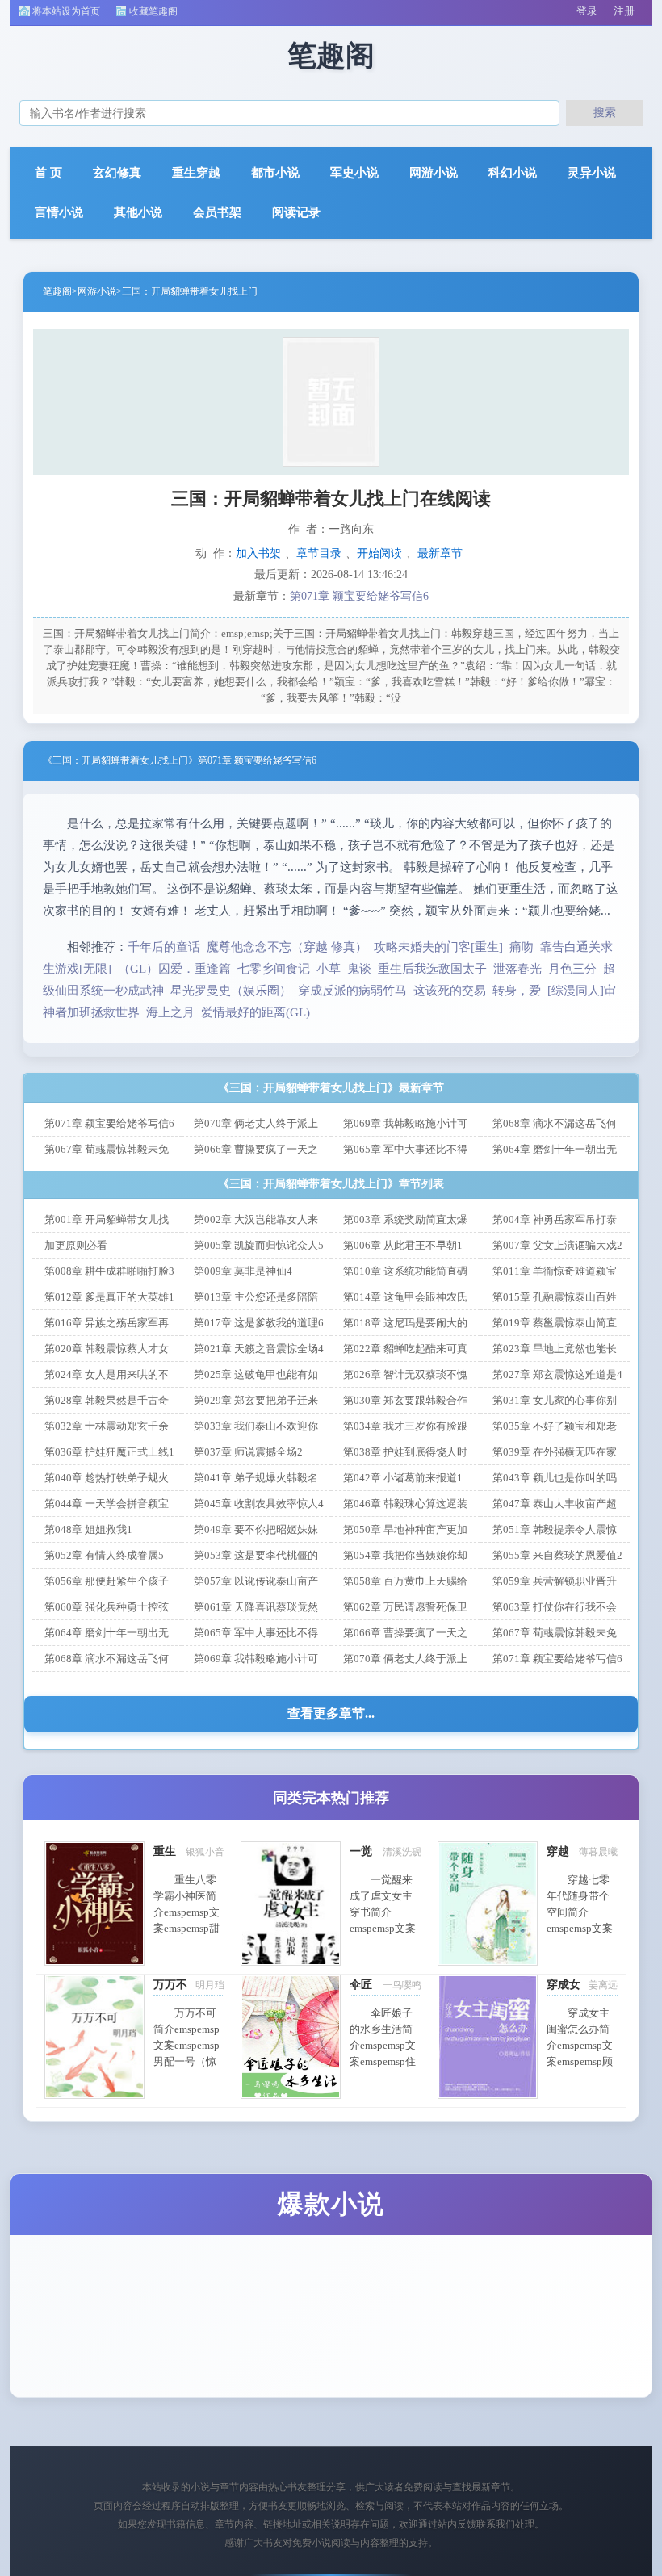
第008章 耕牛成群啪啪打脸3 (109, 1271)
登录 (587, 11)
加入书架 (258, 553)
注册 (624, 11)
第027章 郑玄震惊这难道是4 (557, 1374)
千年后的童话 (164, 947)
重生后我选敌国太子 (432, 969)
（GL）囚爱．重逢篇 (174, 969)
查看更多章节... (331, 1713)
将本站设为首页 (66, 11)
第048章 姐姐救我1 (88, 1529)
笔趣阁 (57, 291)
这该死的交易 (450, 991)
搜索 (605, 112)
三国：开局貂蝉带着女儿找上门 (190, 291)
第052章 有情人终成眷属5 (104, 1555)
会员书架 (217, 212)
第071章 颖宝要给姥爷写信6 (359, 596)
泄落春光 (517, 969)
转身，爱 (517, 991)
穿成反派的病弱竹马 (352, 991)
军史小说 (354, 173)
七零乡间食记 (274, 969)
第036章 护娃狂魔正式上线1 (109, 1452)
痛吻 (522, 947)
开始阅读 (379, 553)
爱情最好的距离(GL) (256, 1012)
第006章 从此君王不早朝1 (403, 1245)
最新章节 (440, 553)
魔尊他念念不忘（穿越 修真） (287, 947)
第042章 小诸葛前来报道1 (403, 1478)
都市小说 (275, 173)
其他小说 (138, 212)
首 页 (48, 173)
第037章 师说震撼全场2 (248, 1452)
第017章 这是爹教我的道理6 (259, 1323)
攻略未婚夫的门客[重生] (438, 947)
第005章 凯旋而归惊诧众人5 (259, 1245)
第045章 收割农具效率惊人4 (259, 1504)
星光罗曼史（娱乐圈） (231, 991)
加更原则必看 (76, 1245)
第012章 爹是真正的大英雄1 (109, 1297)
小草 (329, 969)
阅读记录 (296, 212)
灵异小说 (592, 173)
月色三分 (572, 969)
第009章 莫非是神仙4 (243, 1271)
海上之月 (170, 1012)
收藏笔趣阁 (153, 11)
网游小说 (434, 173)
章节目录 (319, 553)
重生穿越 (196, 173)
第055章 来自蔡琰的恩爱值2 (557, 1555)
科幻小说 (513, 173)
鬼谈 (359, 969)
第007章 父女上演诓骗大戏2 (557, 1245)
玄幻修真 (117, 173)
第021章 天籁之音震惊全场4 (259, 1349)
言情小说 (59, 212)
